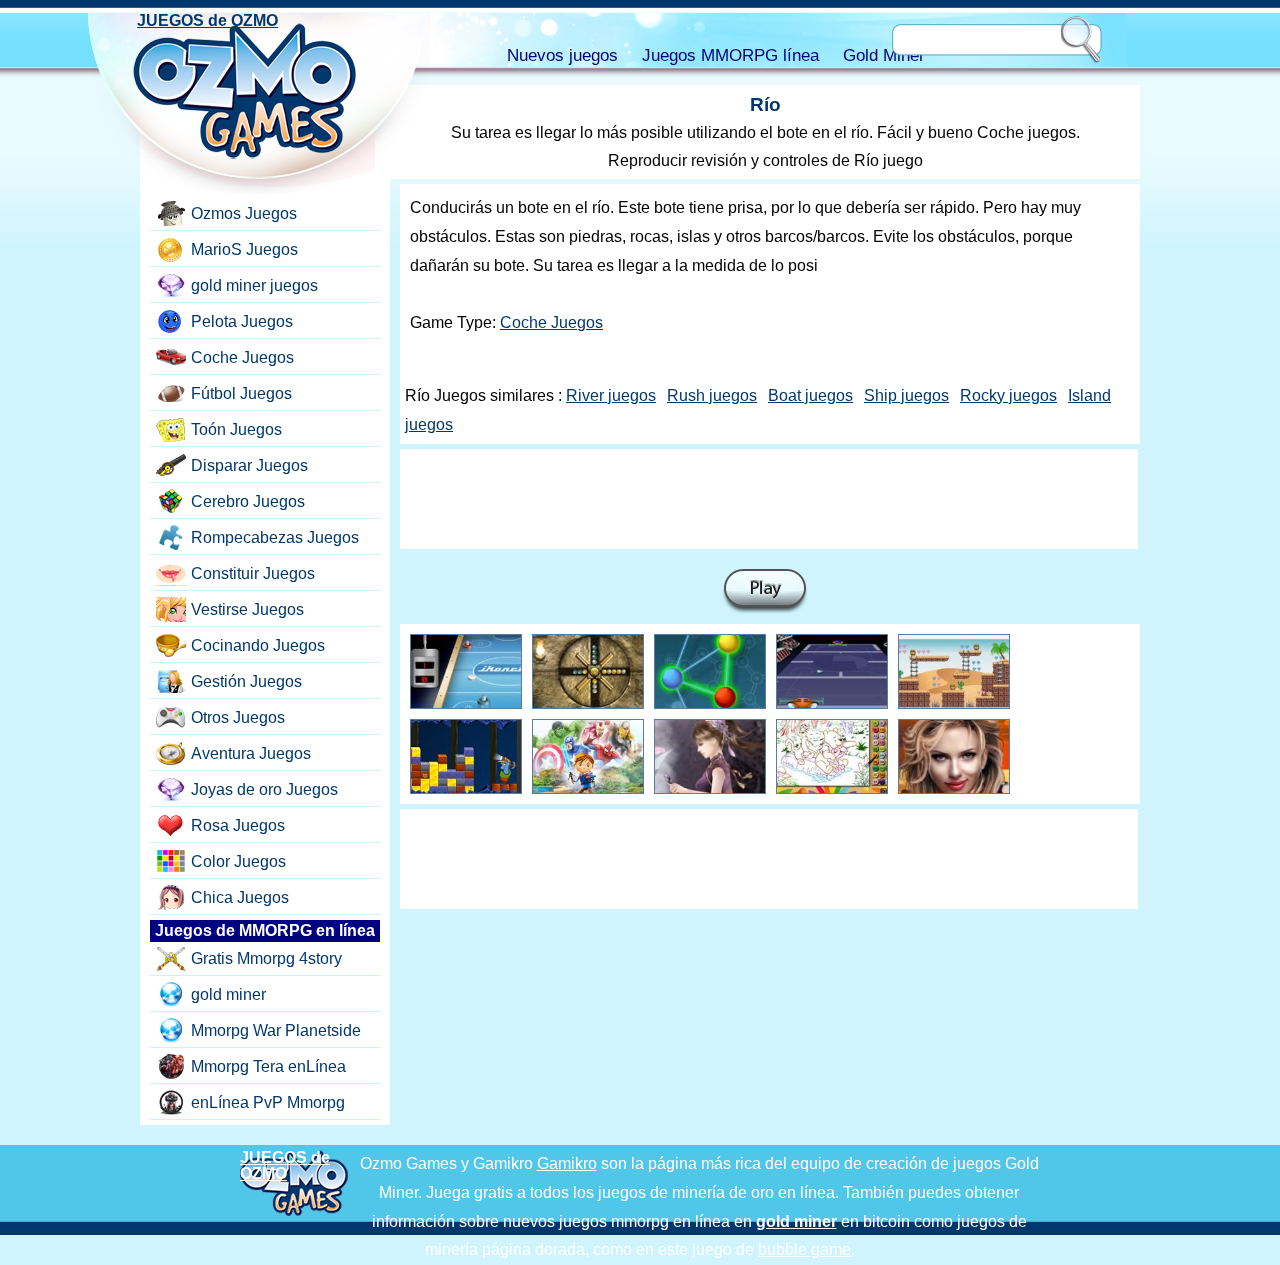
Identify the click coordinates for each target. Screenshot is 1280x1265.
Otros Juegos (238, 717)
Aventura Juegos (251, 753)
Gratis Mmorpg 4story (266, 958)
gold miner (228, 994)
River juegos (611, 395)
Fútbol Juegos (241, 393)
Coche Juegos (551, 322)
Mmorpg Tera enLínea (268, 1066)
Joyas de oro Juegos (264, 789)
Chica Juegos (240, 897)
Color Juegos (238, 861)
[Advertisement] (769, 499)
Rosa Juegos (238, 825)
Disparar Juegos (249, 465)
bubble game (804, 1249)
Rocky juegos (1008, 395)
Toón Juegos (236, 429)
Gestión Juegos (246, 681)
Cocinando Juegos (258, 645)
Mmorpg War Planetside (276, 1030)
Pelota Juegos (242, 321)
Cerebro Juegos (248, 501)
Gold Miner (884, 55)
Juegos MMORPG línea (730, 55)
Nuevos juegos (562, 55)
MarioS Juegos (244, 249)
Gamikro (567, 1163)
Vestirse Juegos (247, 609)
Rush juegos (712, 395)
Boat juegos (810, 395)
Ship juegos (906, 395)
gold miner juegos (254, 285)
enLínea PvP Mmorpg (268, 1102)
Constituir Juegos (253, 573)
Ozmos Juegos (244, 213)
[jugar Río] (765, 591)
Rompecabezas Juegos (275, 537)
